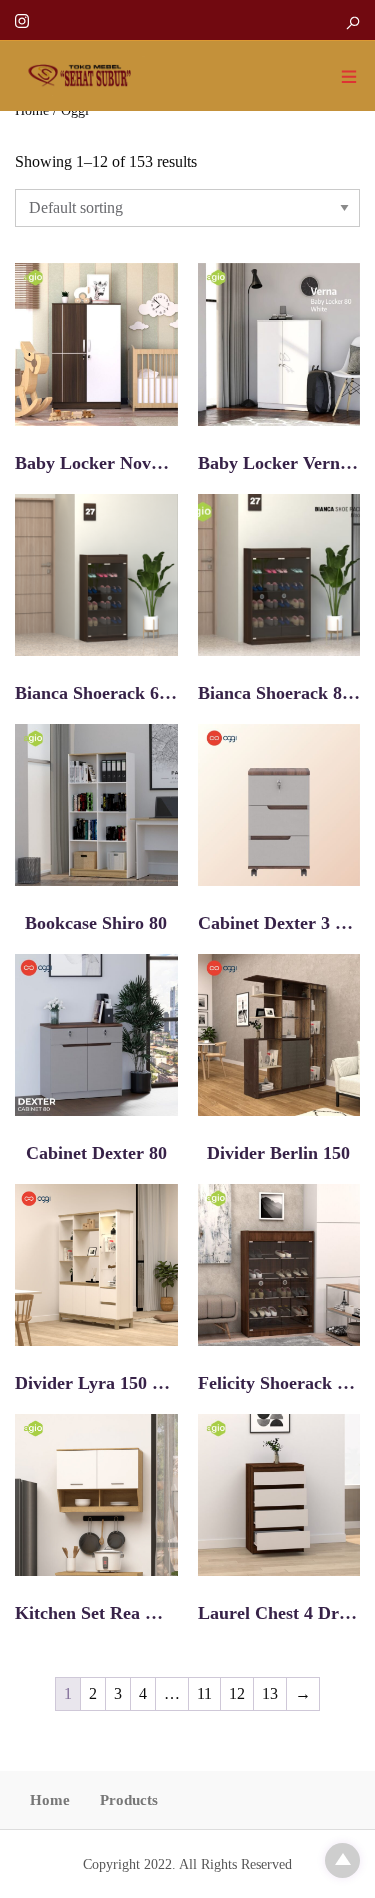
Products (129, 1800)
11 (204, 1693)
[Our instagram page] (22, 19)
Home (50, 1800)
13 (270, 1693)
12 (237, 1693)
